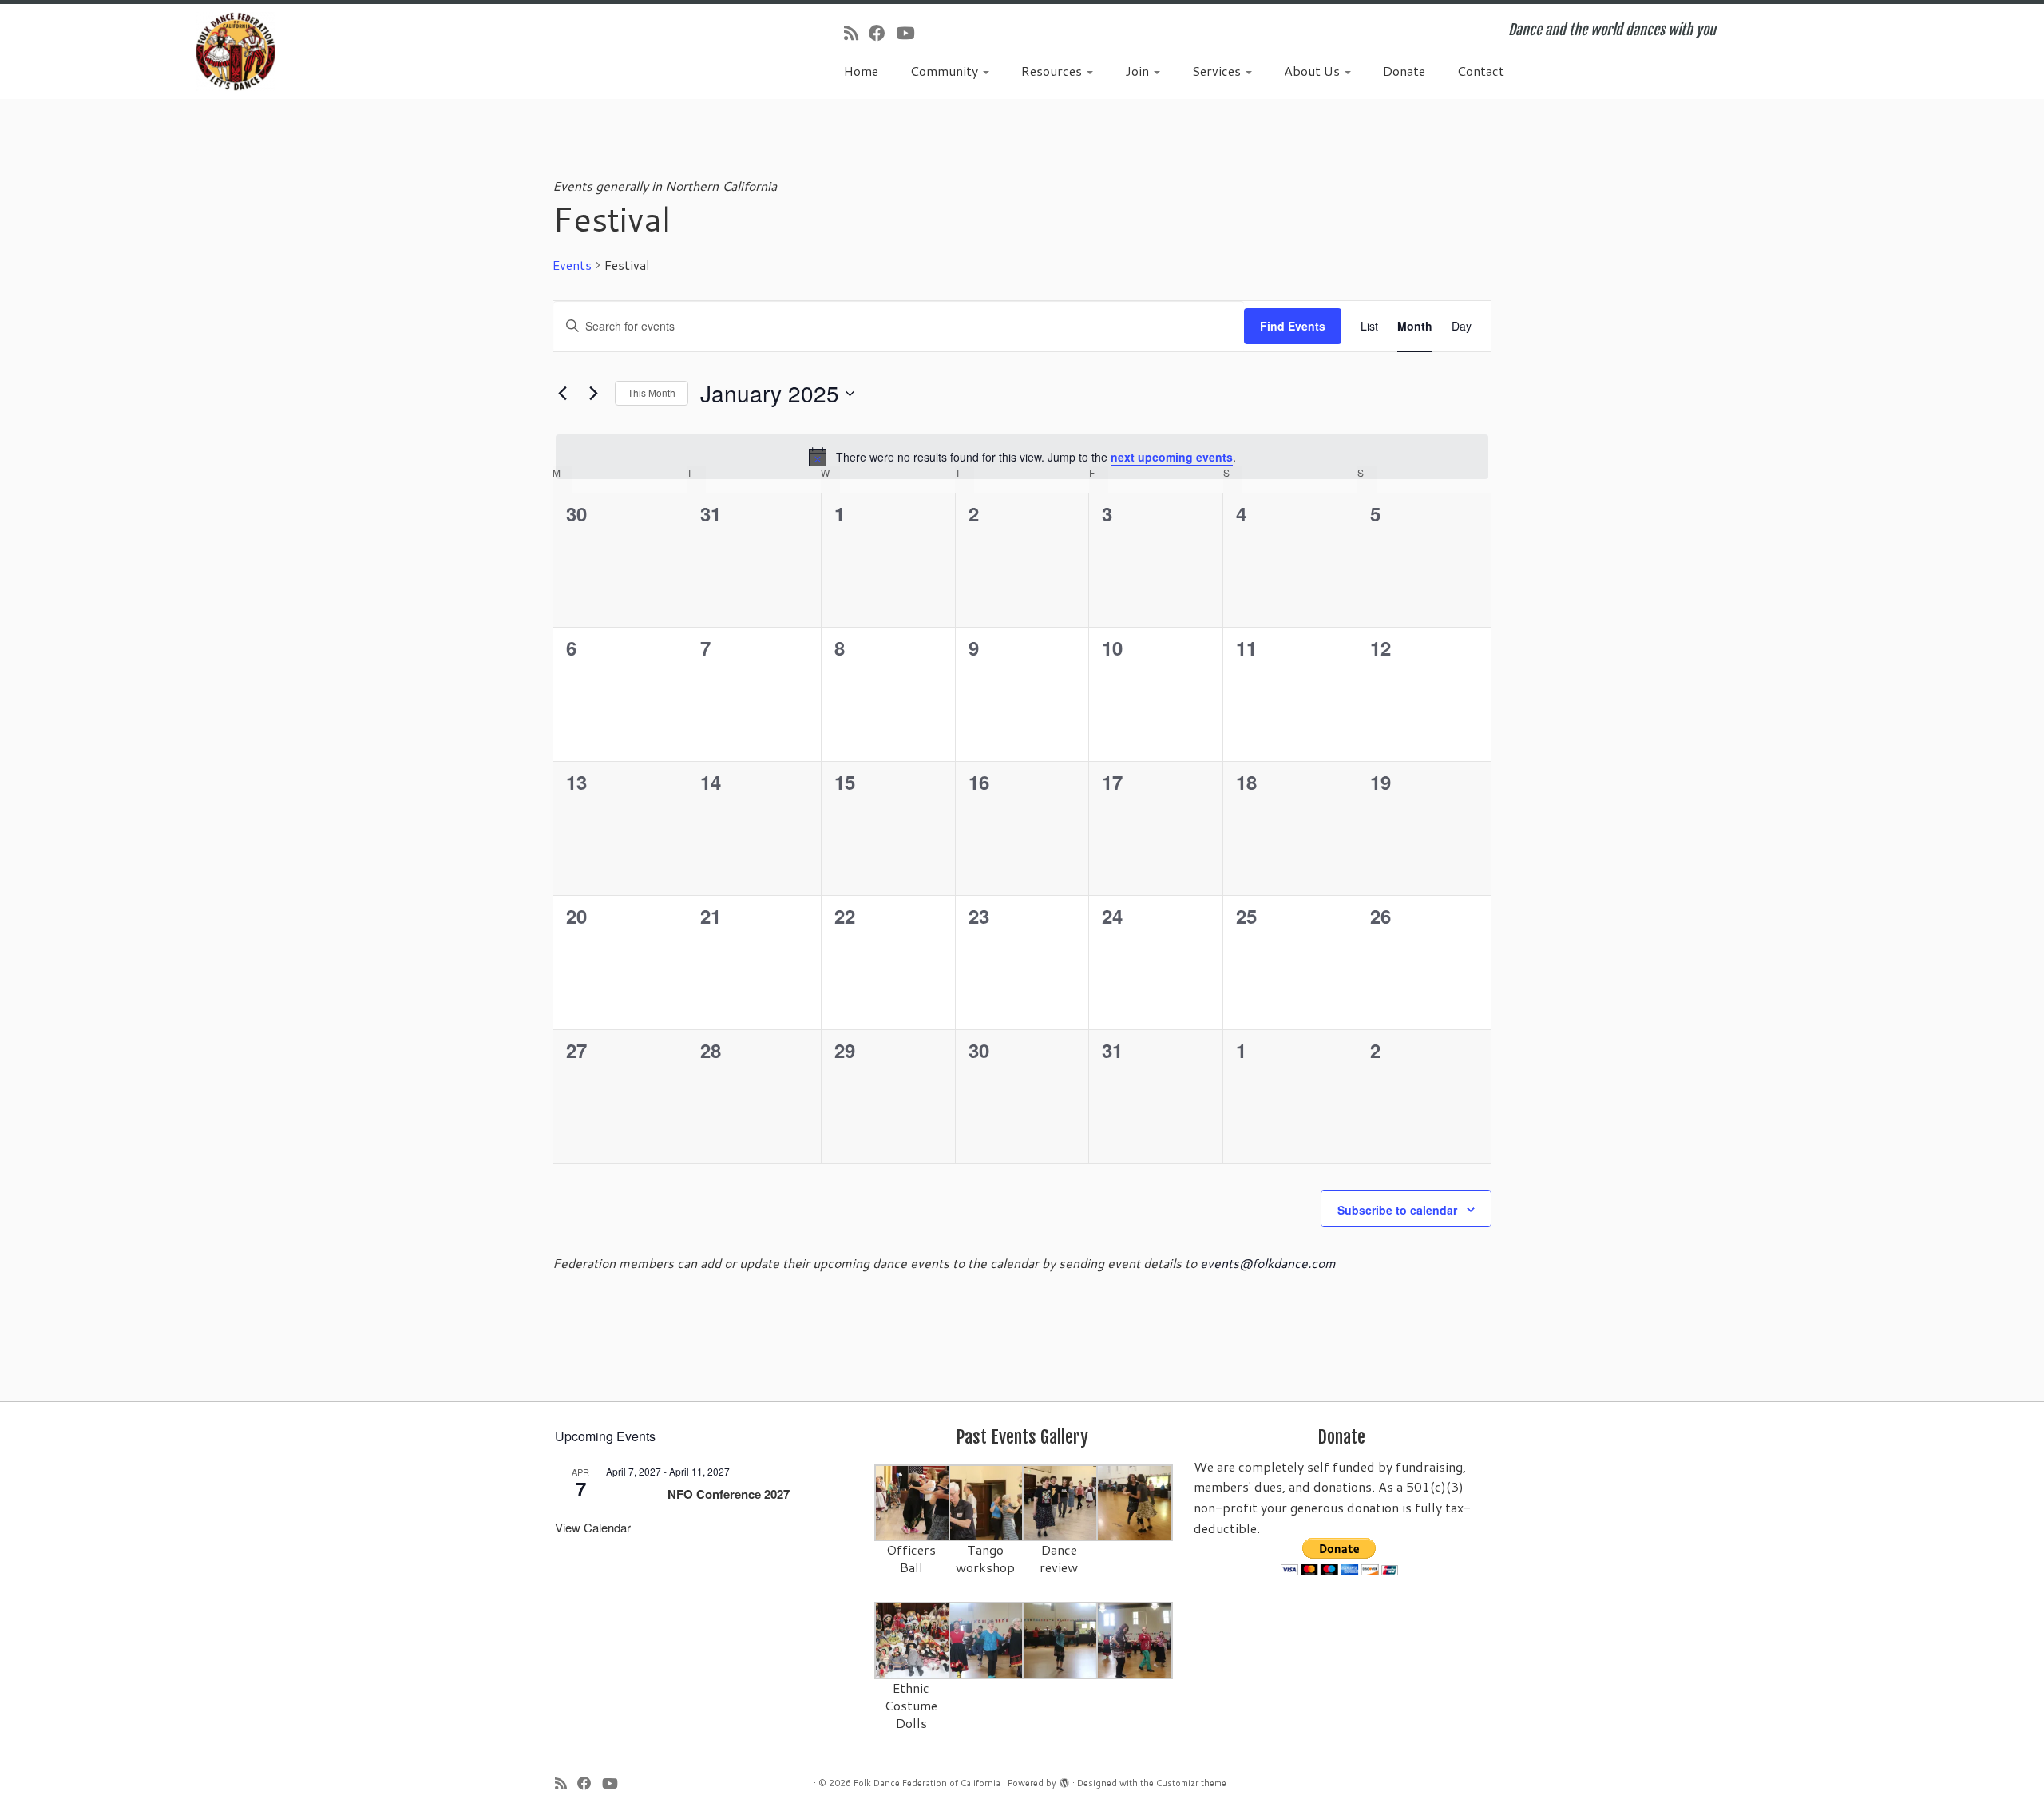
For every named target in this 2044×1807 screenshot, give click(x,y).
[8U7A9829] (1061, 1502)
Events (572, 265)
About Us (1313, 71)
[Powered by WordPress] (1064, 1780)
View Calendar (593, 1527)
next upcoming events (1172, 457)
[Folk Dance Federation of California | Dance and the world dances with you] (236, 52)
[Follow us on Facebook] (882, 33)
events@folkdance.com (1268, 1263)
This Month (652, 392)
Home (861, 71)
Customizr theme (1191, 1783)
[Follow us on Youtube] (910, 33)
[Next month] (593, 394)
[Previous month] (562, 394)
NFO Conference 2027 (729, 1494)
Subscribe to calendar (1397, 1210)
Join (1139, 71)
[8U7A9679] (913, 1502)
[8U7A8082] (1061, 1639)
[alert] (1022, 457)
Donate (1404, 71)
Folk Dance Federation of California (927, 1783)
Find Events (1293, 326)
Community (946, 71)
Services (1218, 71)
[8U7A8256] (1135, 1502)
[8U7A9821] (987, 1502)
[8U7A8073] (913, 1639)
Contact (1481, 71)
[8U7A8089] (1135, 1639)
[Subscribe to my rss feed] (856, 33)
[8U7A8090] (987, 1639)
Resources (1053, 71)
